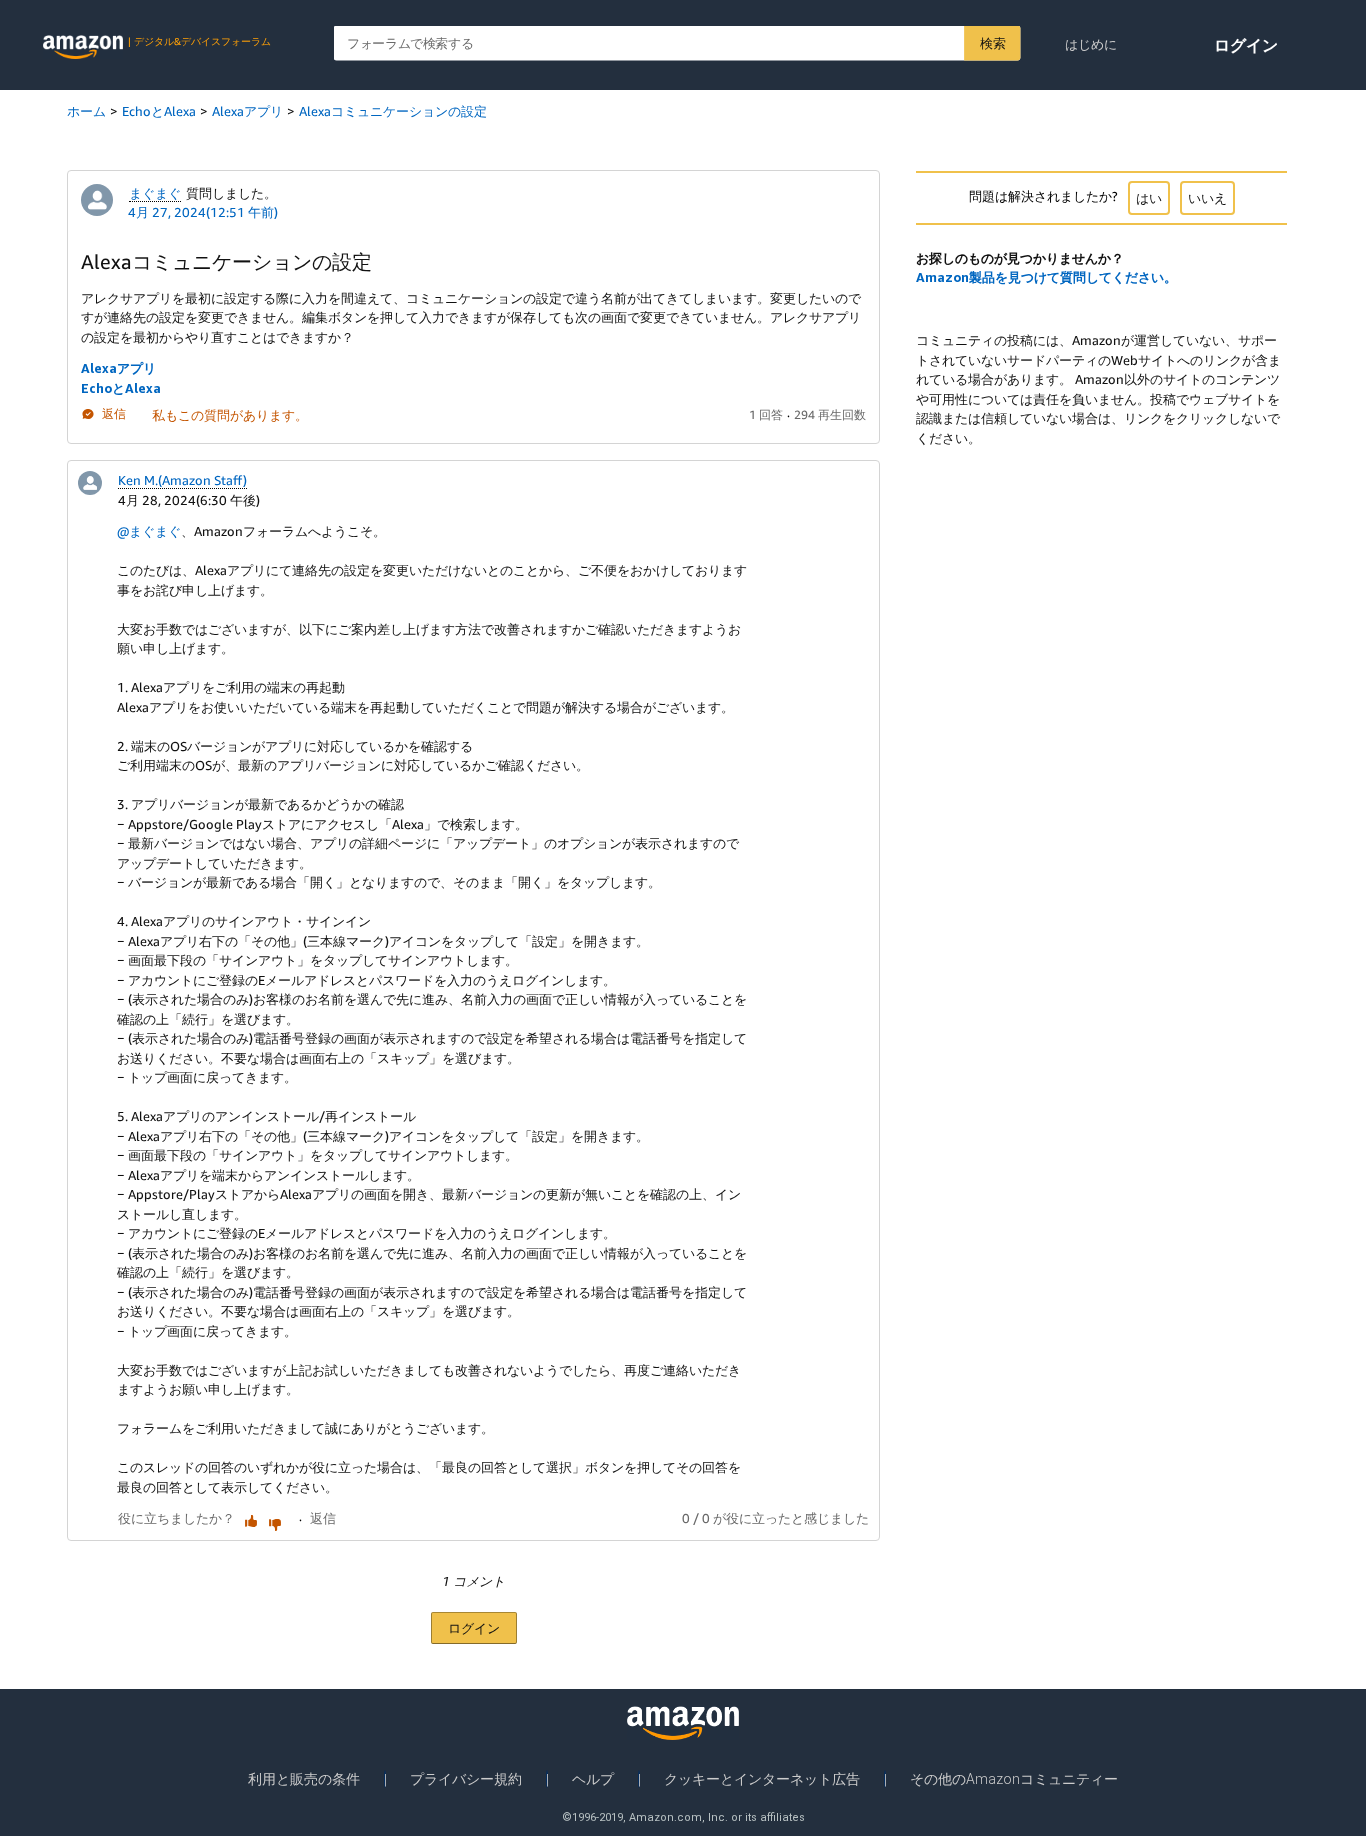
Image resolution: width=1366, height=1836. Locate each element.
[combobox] (677, 43)
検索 (992, 43)
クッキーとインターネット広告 (762, 1779)
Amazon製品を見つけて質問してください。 (1046, 277)
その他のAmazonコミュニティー (1014, 1779)
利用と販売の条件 (304, 1779)
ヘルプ (593, 1779)
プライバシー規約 (466, 1779)
